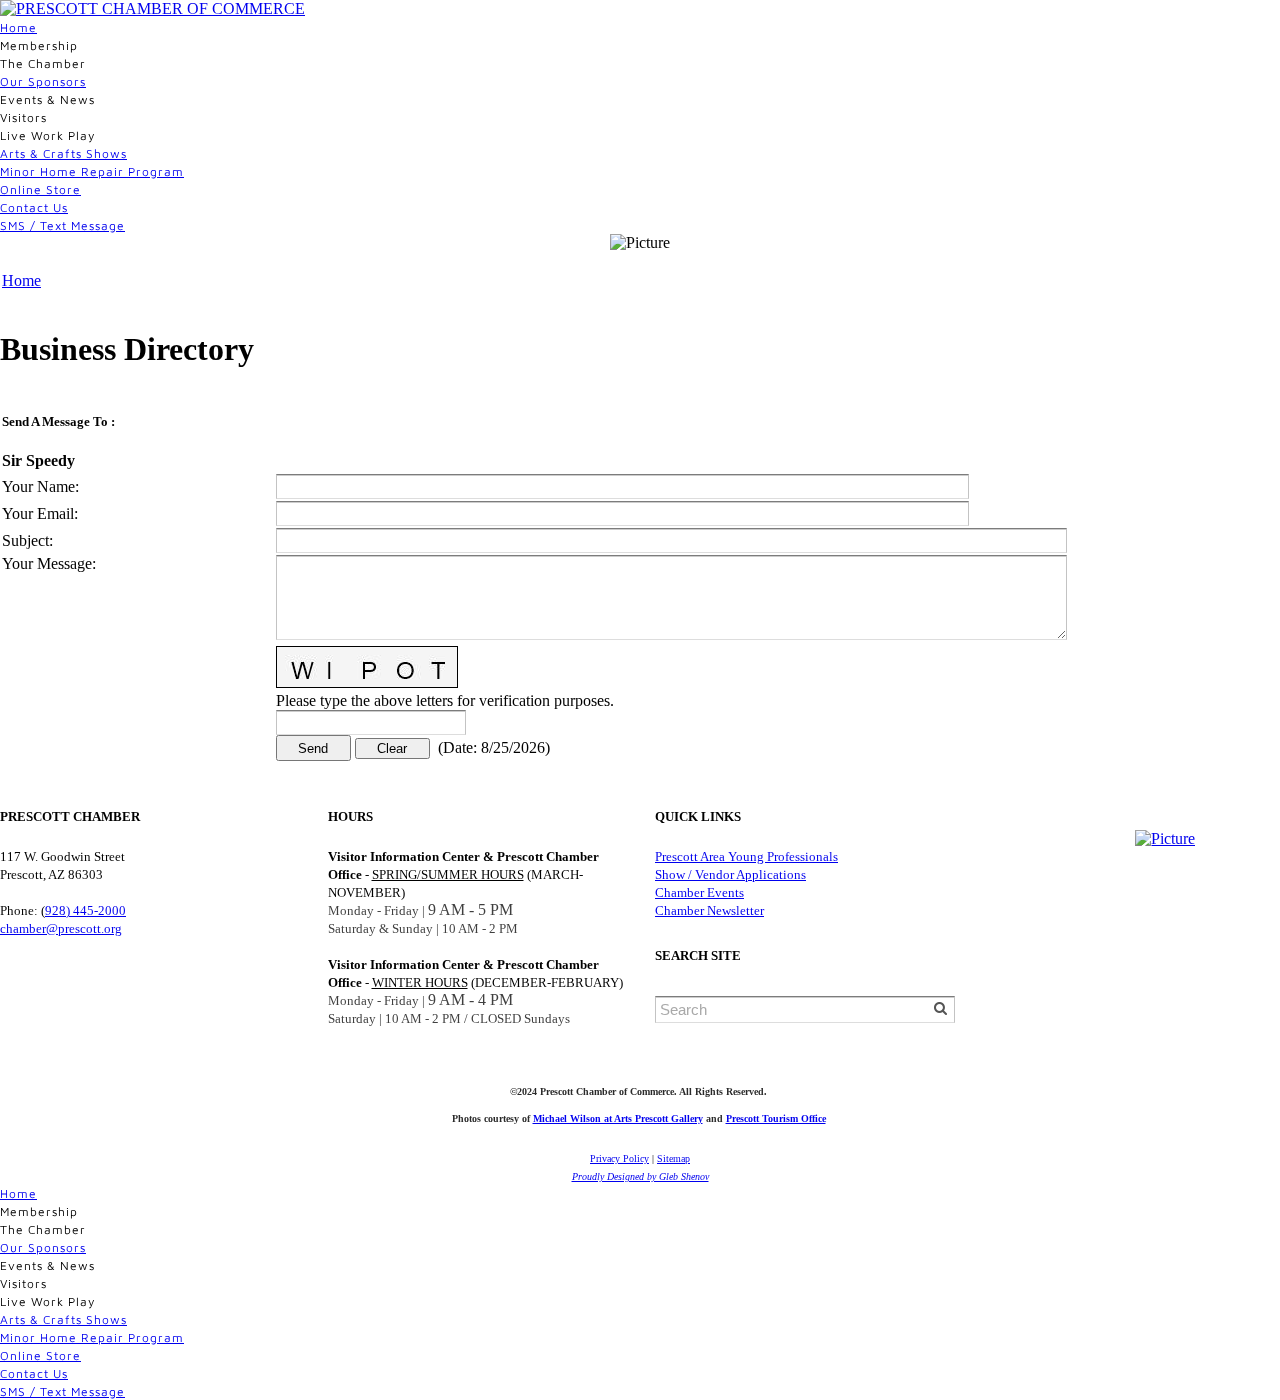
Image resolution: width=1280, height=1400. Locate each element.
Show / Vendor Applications (730, 874)
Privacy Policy (619, 1158)
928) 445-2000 (85, 910)
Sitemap (673, 1158)
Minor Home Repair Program (92, 171)
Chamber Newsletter (709, 910)
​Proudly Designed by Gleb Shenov (640, 1176)
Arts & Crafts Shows (63, 153)
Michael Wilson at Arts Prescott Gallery (618, 1118)
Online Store (40, 189)
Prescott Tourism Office (776, 1118)
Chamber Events (699, 892)
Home (18, 27)
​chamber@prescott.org (61, 928)
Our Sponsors (43, 81)
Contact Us (34, 207)
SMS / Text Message (62, 225)
